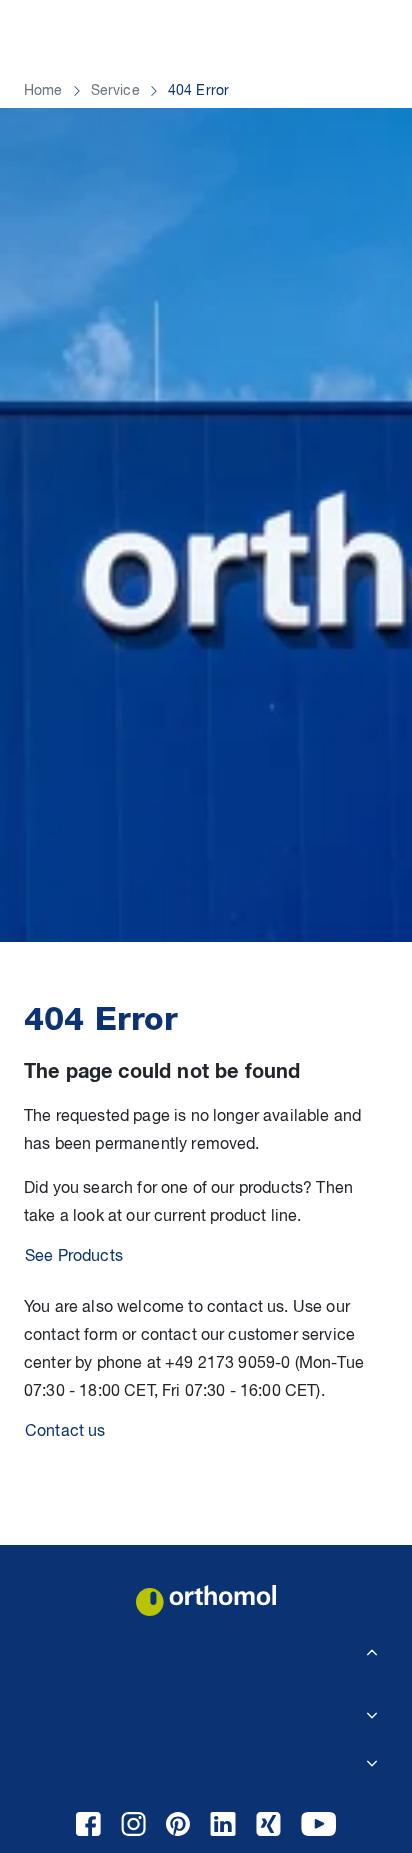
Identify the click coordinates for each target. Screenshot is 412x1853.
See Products (74, 1257)
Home (43, 91)
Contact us (65, 1432)
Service (115, 91)
